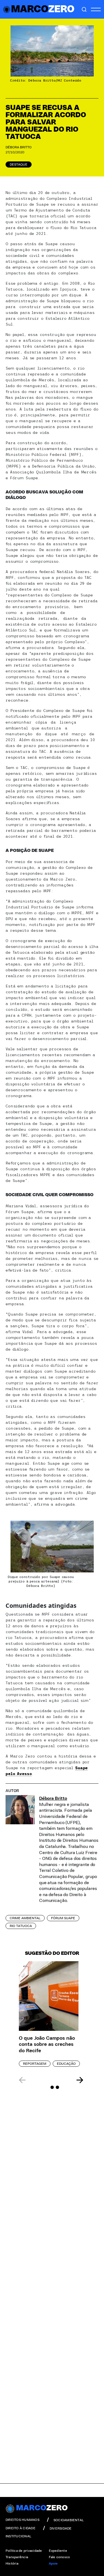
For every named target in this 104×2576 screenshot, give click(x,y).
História (12, 2563)
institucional (18, 2536)
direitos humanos (22, 2520)
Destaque (19, 164)
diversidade (61, 2528)
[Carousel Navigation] (51, 2080)
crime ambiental (25, 1918)
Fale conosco (59, 2557)
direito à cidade (21, 2528)
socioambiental (69, 2520)
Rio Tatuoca (21, 1926)
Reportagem (35, 2064)
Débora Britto (19, 147)
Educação (66, 2064)
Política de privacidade (24, 2551)
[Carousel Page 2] (52, 2087)
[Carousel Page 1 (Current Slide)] (47, 2087)
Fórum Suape (63, 1918)
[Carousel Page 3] (57, 2087)
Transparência (17, 2557)
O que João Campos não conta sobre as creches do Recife (47, 2045)
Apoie (53, 2563)
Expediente (58, 2551)
